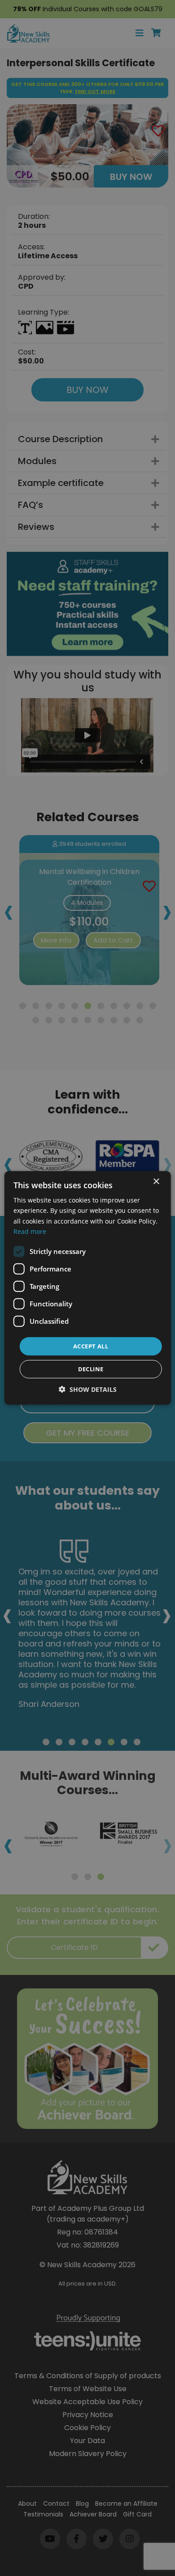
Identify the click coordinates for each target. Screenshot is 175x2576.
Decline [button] (91, 1369)
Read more (30, 1231)
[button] (88, 1389)
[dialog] (87, 1288)
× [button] (156, 1182)
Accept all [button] (91, 1346)
